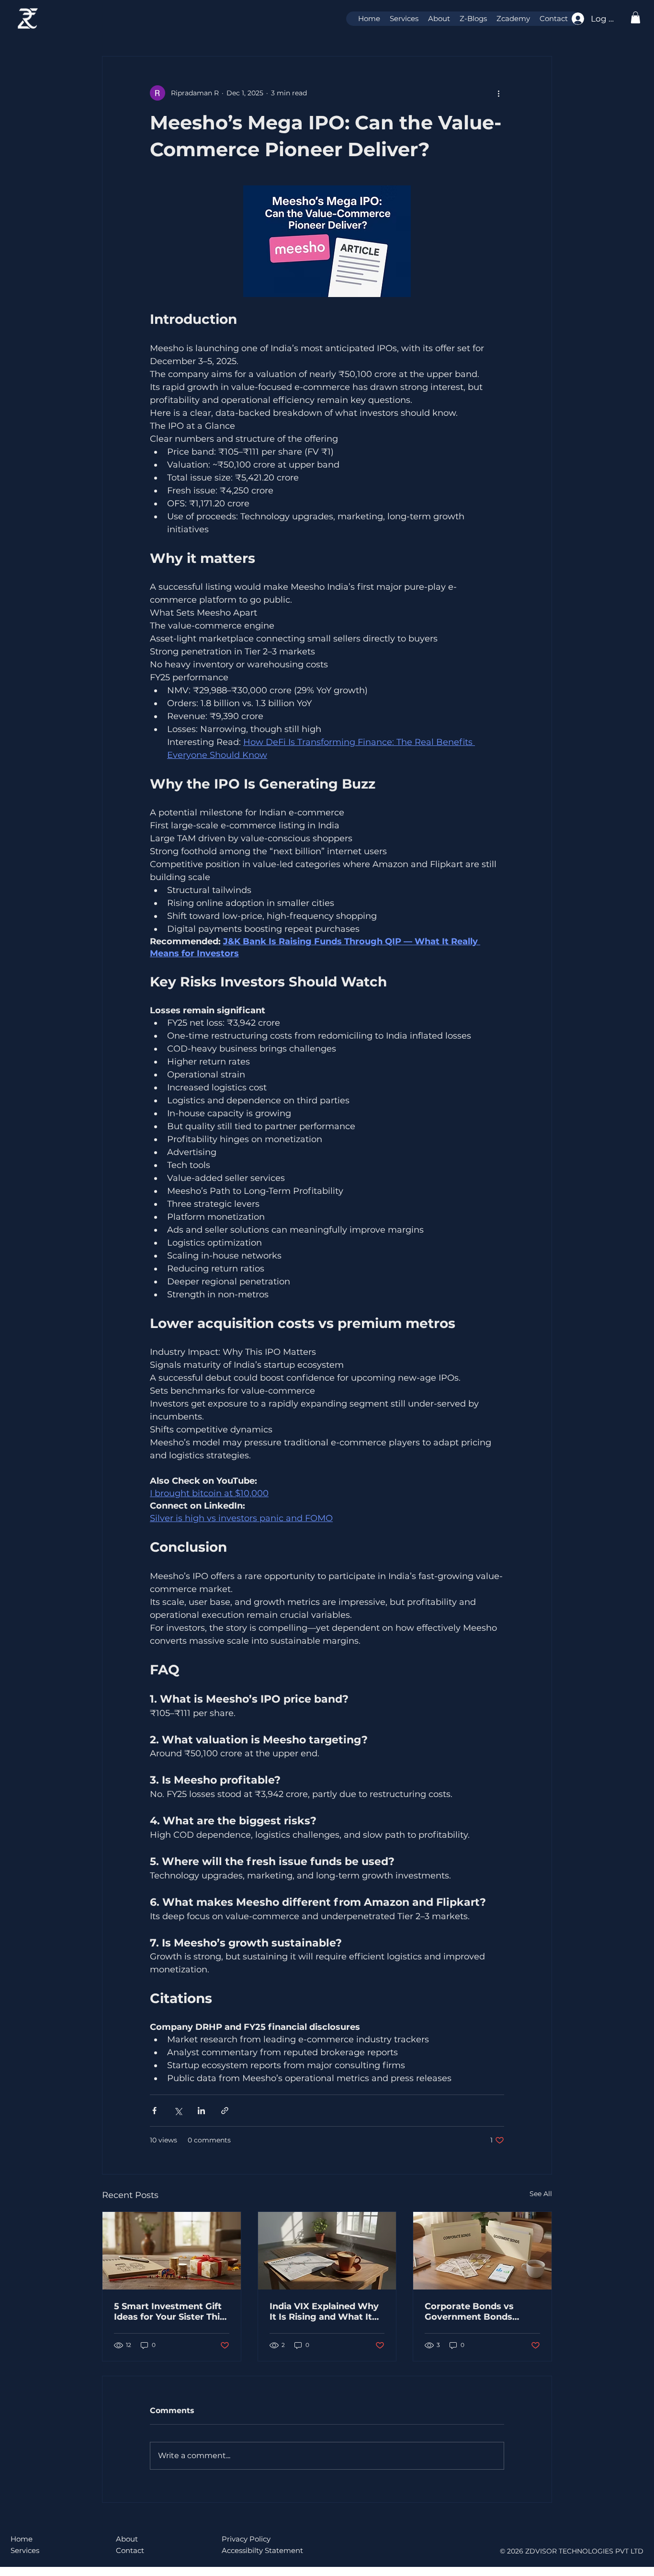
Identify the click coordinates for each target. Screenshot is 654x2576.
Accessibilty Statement (262, 2550)
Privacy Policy (246, 2539)
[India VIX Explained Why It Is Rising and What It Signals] (327, 2251)
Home (22, 2539)
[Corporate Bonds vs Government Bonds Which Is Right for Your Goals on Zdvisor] (482, 2251)
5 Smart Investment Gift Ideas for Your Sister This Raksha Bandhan (169, 2312)
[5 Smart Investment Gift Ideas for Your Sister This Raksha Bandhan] (172, 2251)
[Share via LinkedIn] (201, 2111)
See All (541, 2194)
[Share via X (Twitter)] (178, 2111)
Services (25, 2550)
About (127, 2539)
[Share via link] (225, 2111)
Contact (130, 2550)
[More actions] (498, 93)
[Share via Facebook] (154, 2111)
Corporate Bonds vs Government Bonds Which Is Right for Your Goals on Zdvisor (477, 2312)
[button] (636, 17)
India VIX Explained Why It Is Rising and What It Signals (324, 2312)
